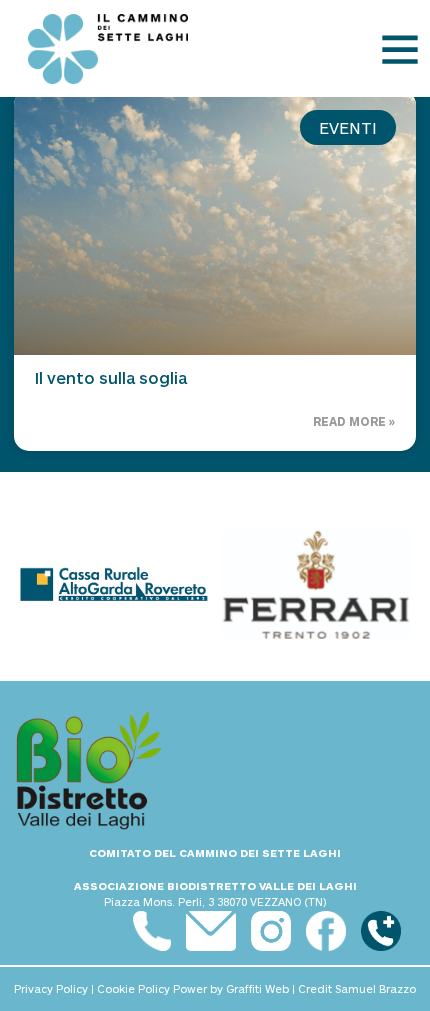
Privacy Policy (51, 988)
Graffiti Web (257, 988)
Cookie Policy (133, 988)
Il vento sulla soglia (111, 377)
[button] (400, 49)
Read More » (354, 421)
